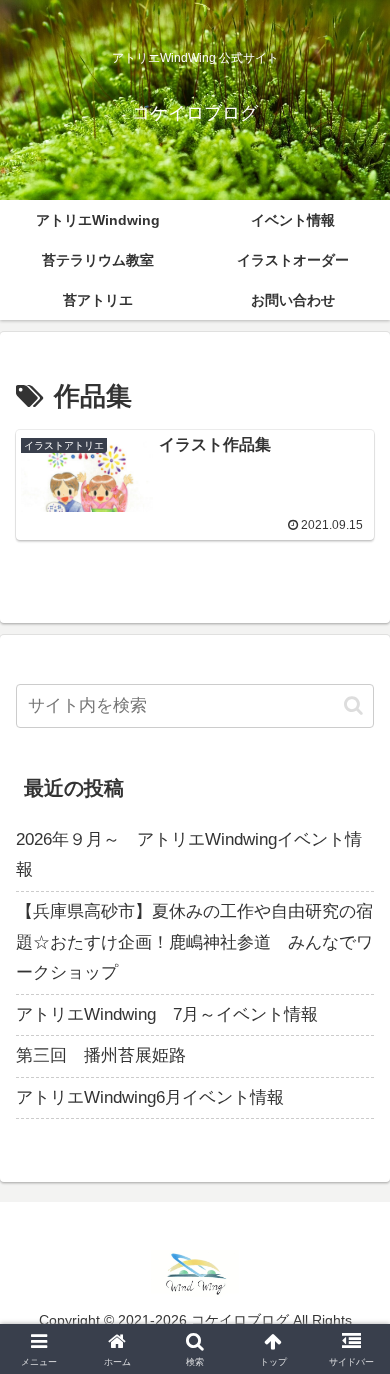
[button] (353, 705)
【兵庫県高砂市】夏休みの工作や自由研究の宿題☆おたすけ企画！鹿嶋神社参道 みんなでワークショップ (194, 942)
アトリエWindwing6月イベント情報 (150, 1097)
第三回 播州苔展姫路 (101, 1055)
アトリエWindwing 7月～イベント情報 (167, 1014)
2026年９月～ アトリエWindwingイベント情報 (189, 855)
